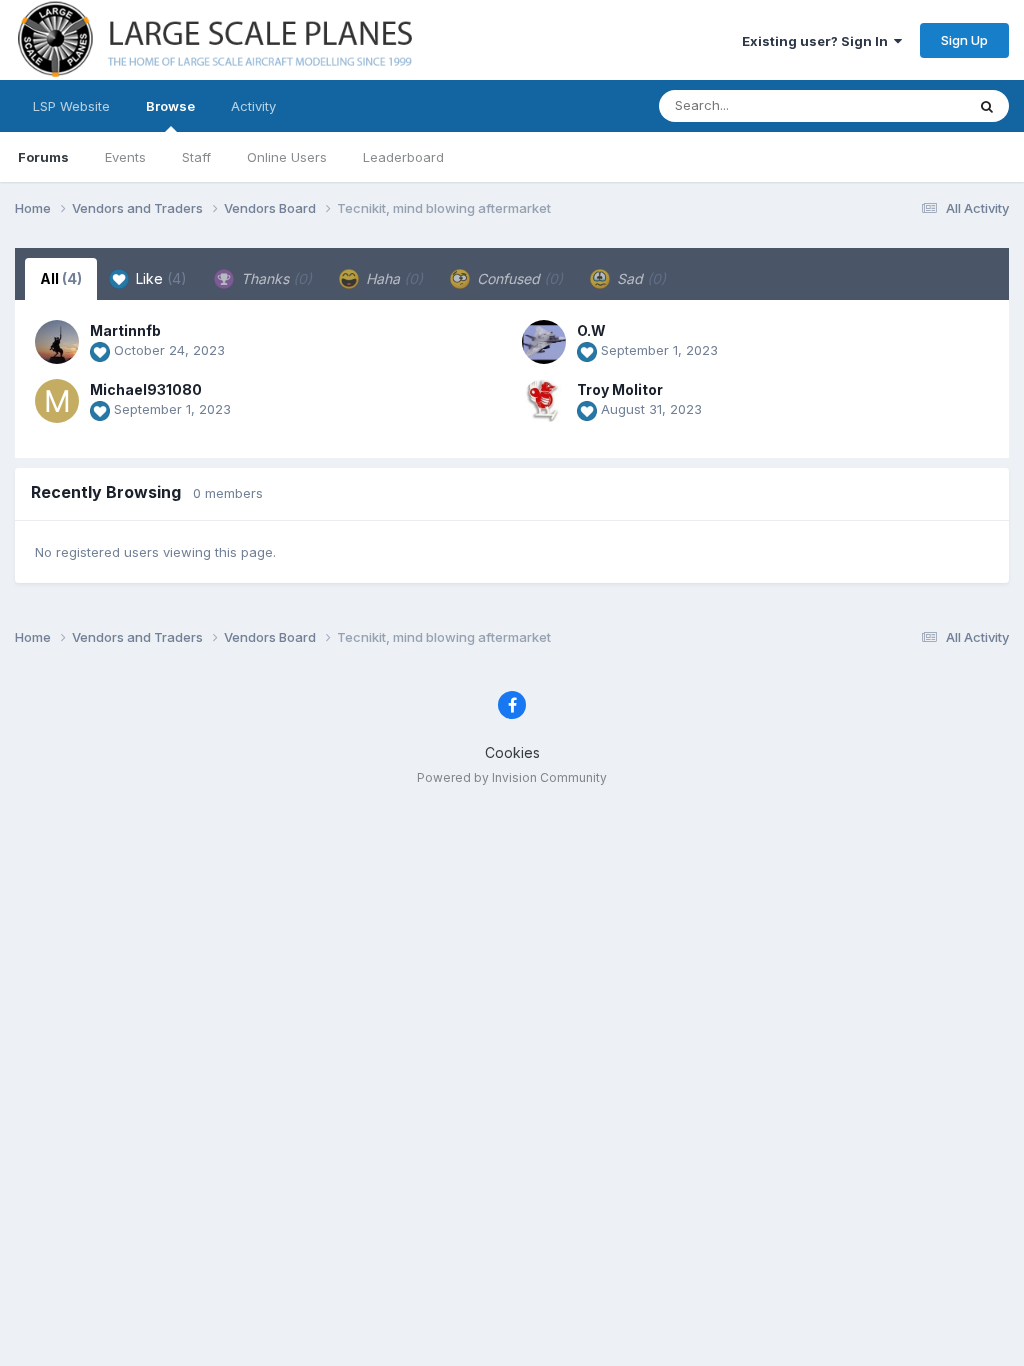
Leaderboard (403, 157)
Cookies (512, 752)
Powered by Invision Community (512, 777)
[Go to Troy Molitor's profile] (544, 401)
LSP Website (71, 106)
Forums (43, 157)
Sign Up (964, 40)
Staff (196, 157)
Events (125, 157)
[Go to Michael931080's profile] (57, 401)
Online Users (287, 157)
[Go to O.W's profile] (544, 342)
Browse (170, 106)
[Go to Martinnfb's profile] (57, 342)
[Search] (987, 106)
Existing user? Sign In (818, 41)
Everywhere (903, 105)
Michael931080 (146, 389)
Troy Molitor (620, 389)
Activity (253, 106)
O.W (591, 330)
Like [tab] (159, 278)
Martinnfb (125, 330)
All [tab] (61, 278)
